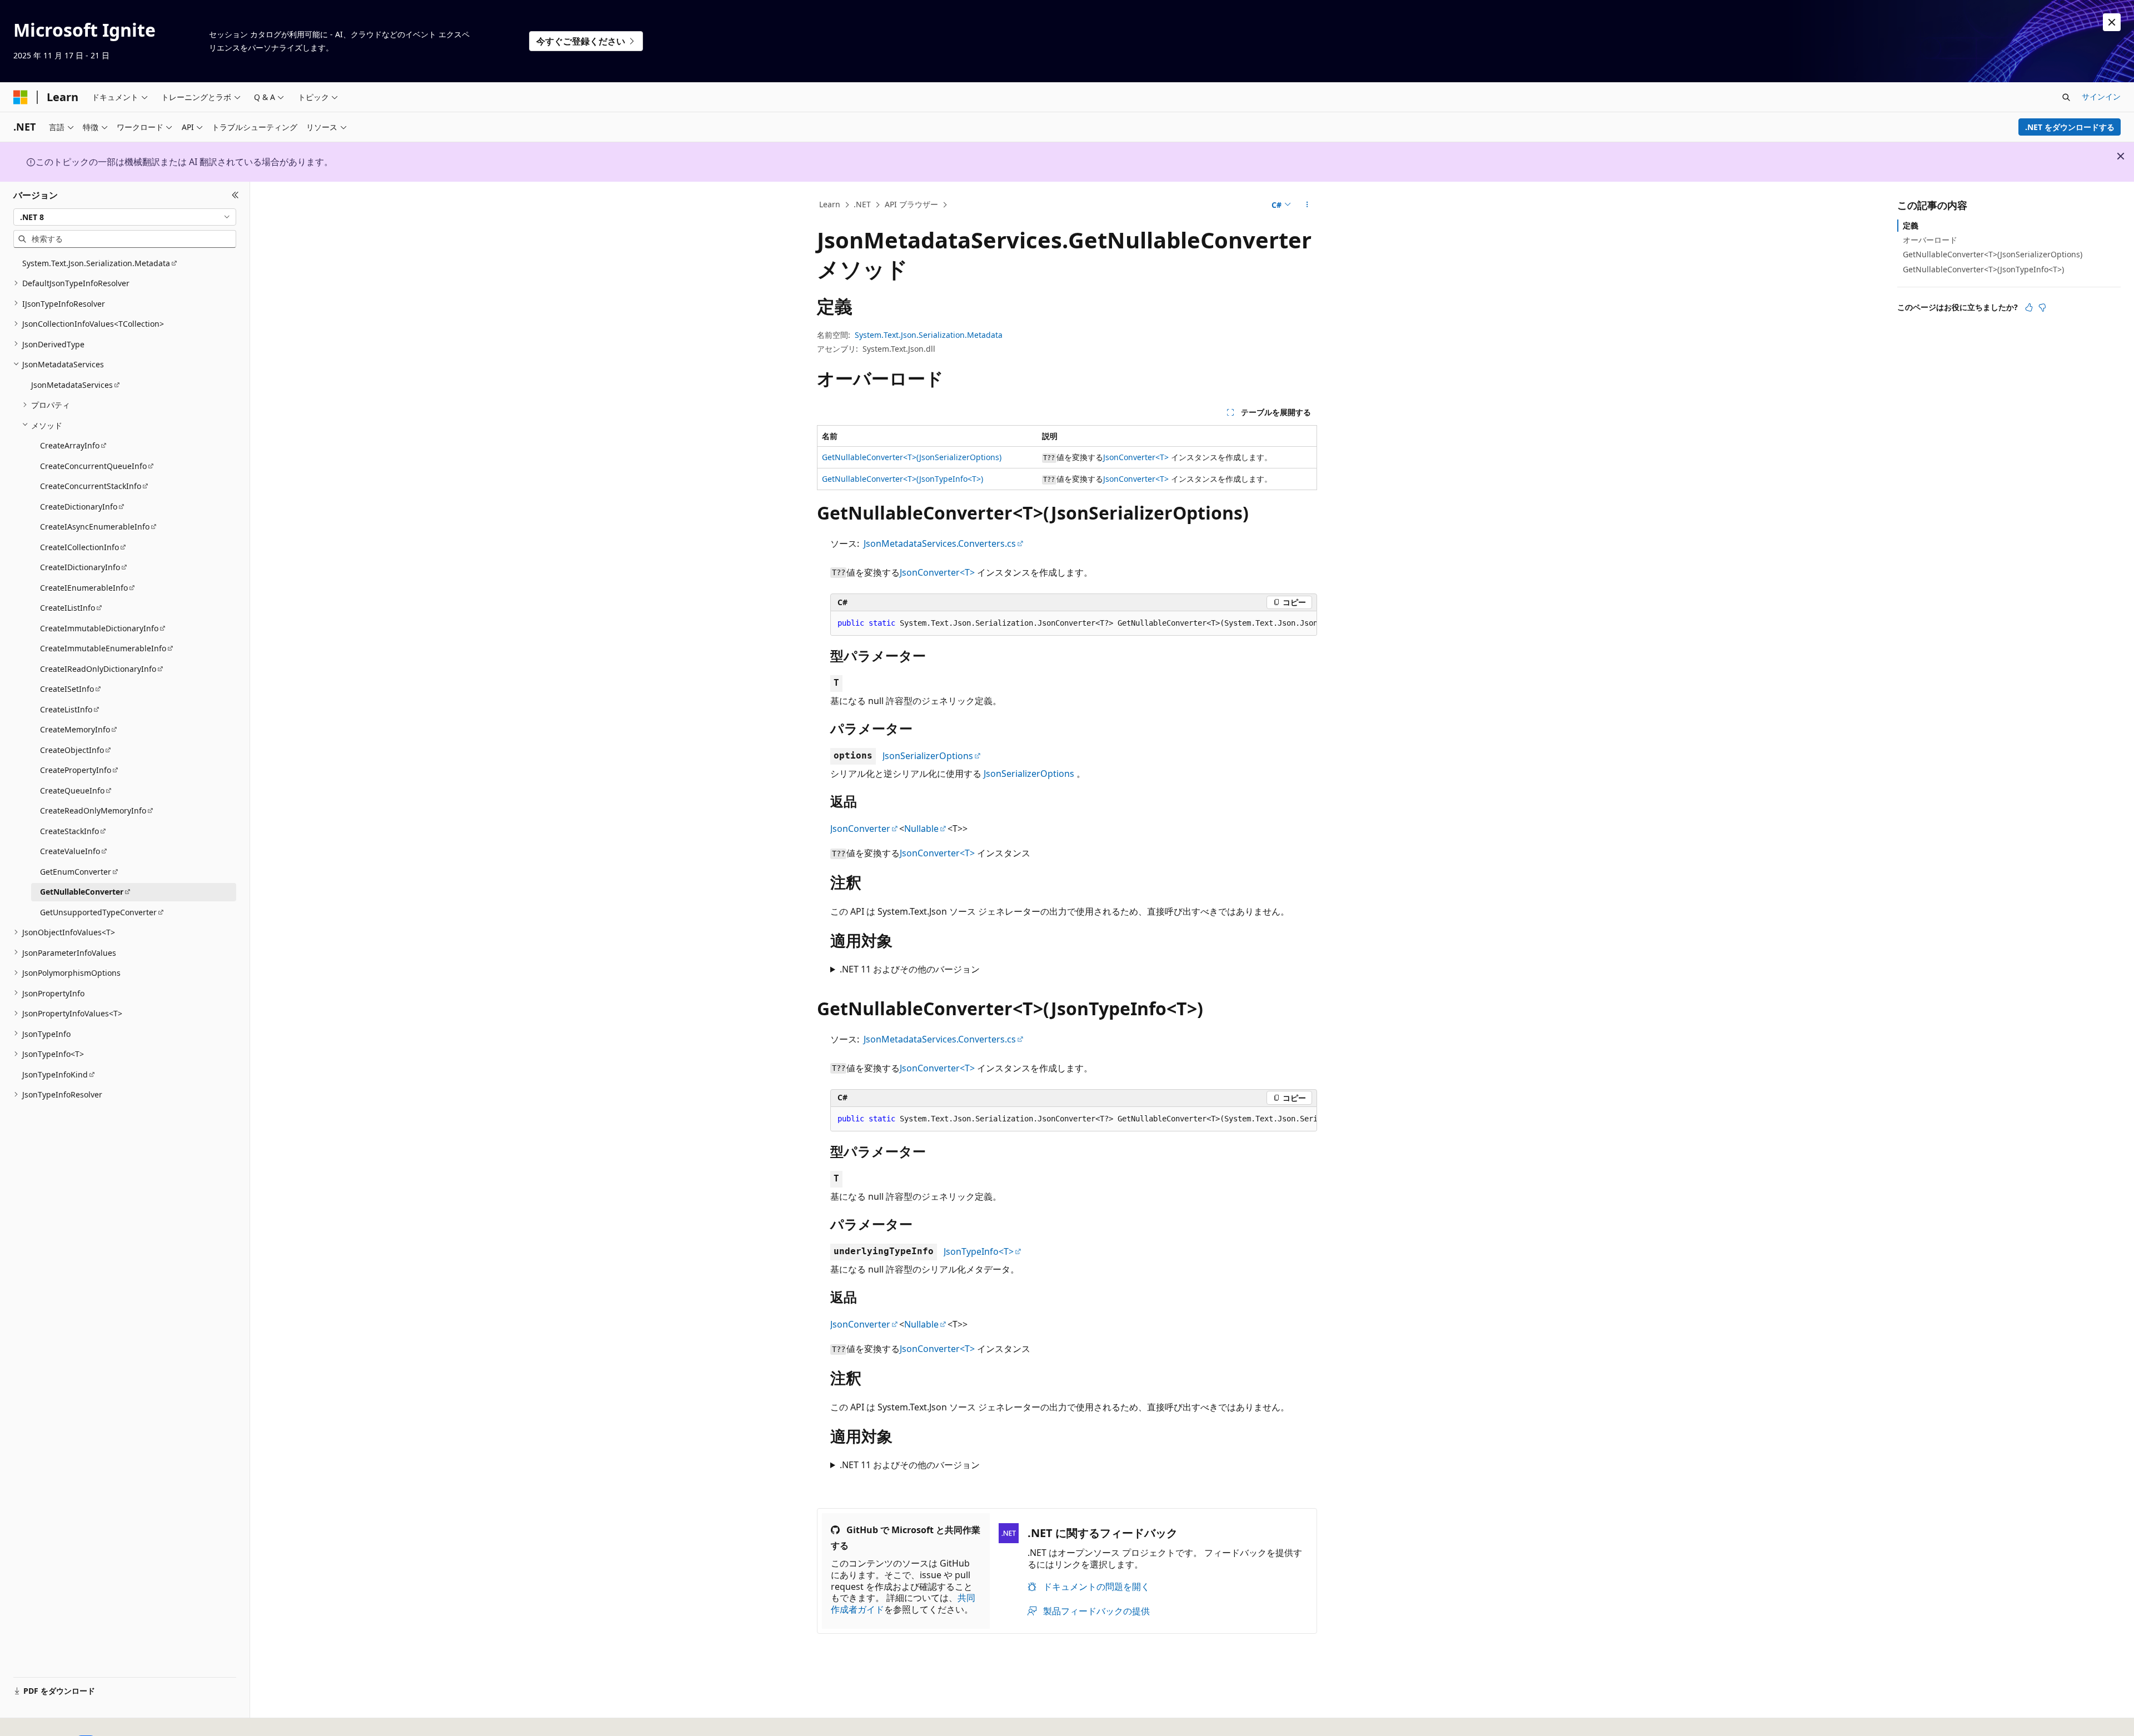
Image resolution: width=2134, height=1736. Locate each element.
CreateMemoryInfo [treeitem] (75, 729)
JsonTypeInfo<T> (979, 1251)
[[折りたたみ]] (235, 195)
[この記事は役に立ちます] (2029, 307)
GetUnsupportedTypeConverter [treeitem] (98, 912)
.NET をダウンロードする (2070, 127)
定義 (1911, 225)
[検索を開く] (2066, 97)
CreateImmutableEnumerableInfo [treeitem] (103, 648)
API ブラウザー (911, 204)
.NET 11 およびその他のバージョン (910, 969)
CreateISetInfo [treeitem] (67, 689)
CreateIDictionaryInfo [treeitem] (80, 567)
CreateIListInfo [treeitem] (68, 608)
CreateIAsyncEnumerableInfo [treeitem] (95, 527)
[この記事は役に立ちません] (2042, 307)
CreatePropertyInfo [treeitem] (76, 770)
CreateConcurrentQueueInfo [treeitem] (93, 465)
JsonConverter (860, 829)
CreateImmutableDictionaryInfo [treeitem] (99, 628)
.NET (862, 204)
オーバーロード (1930, 240)
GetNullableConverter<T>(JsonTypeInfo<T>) (903, 479)
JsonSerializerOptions (928, 756)
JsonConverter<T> (1136, 457)
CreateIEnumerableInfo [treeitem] (84, 587)
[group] (1074, 623)
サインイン (2101, 96)
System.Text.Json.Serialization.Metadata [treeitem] (96, 263)
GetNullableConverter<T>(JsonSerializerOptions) (912, 457)
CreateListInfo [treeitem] (66, 709)
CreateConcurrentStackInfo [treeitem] (91, 486)
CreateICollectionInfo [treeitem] (79, 547)
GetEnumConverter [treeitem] (76, 871)
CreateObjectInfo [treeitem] (72, 749)
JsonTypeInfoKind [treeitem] (55, 1074)
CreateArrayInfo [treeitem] (70, 445)
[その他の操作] (1307, 205)
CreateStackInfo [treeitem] (69, 830)
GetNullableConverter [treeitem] (82, 892)
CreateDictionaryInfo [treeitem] (79, 506)
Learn (830, 204)
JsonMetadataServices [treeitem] (72, 384)
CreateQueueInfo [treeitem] (72, 790)
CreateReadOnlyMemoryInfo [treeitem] (93, 810)
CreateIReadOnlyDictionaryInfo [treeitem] (98, 668)
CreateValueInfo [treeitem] (70, 851)
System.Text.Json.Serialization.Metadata (929, 335)
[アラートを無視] (2112, 22)
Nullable (921, 829)
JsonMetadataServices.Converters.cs (940, 543)
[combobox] (125, 217)
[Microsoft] (21, 97)
